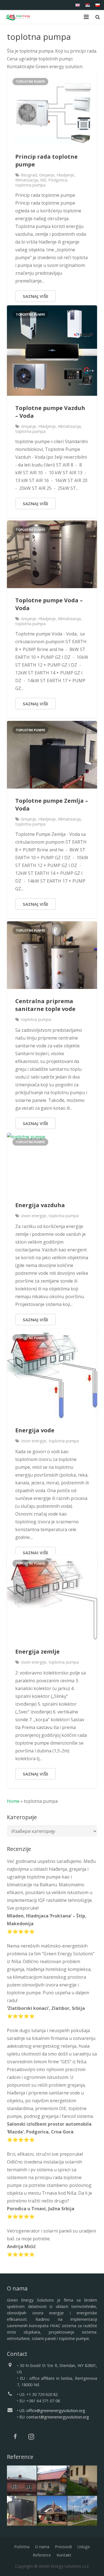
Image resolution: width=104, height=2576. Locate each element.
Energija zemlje (37, 1652)
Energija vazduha (40, 1205)
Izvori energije (34, 1216)
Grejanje (47, 175)
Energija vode (35, 1430)
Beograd (29, 175)
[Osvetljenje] (82, 2511)
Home (13, 1801)
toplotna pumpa (30, 185)
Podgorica (58, 180)
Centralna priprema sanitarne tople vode (45, 1005)
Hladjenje (65, 175)
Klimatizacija (27, 180)
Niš (43, 180)
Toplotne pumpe (30, 81)
